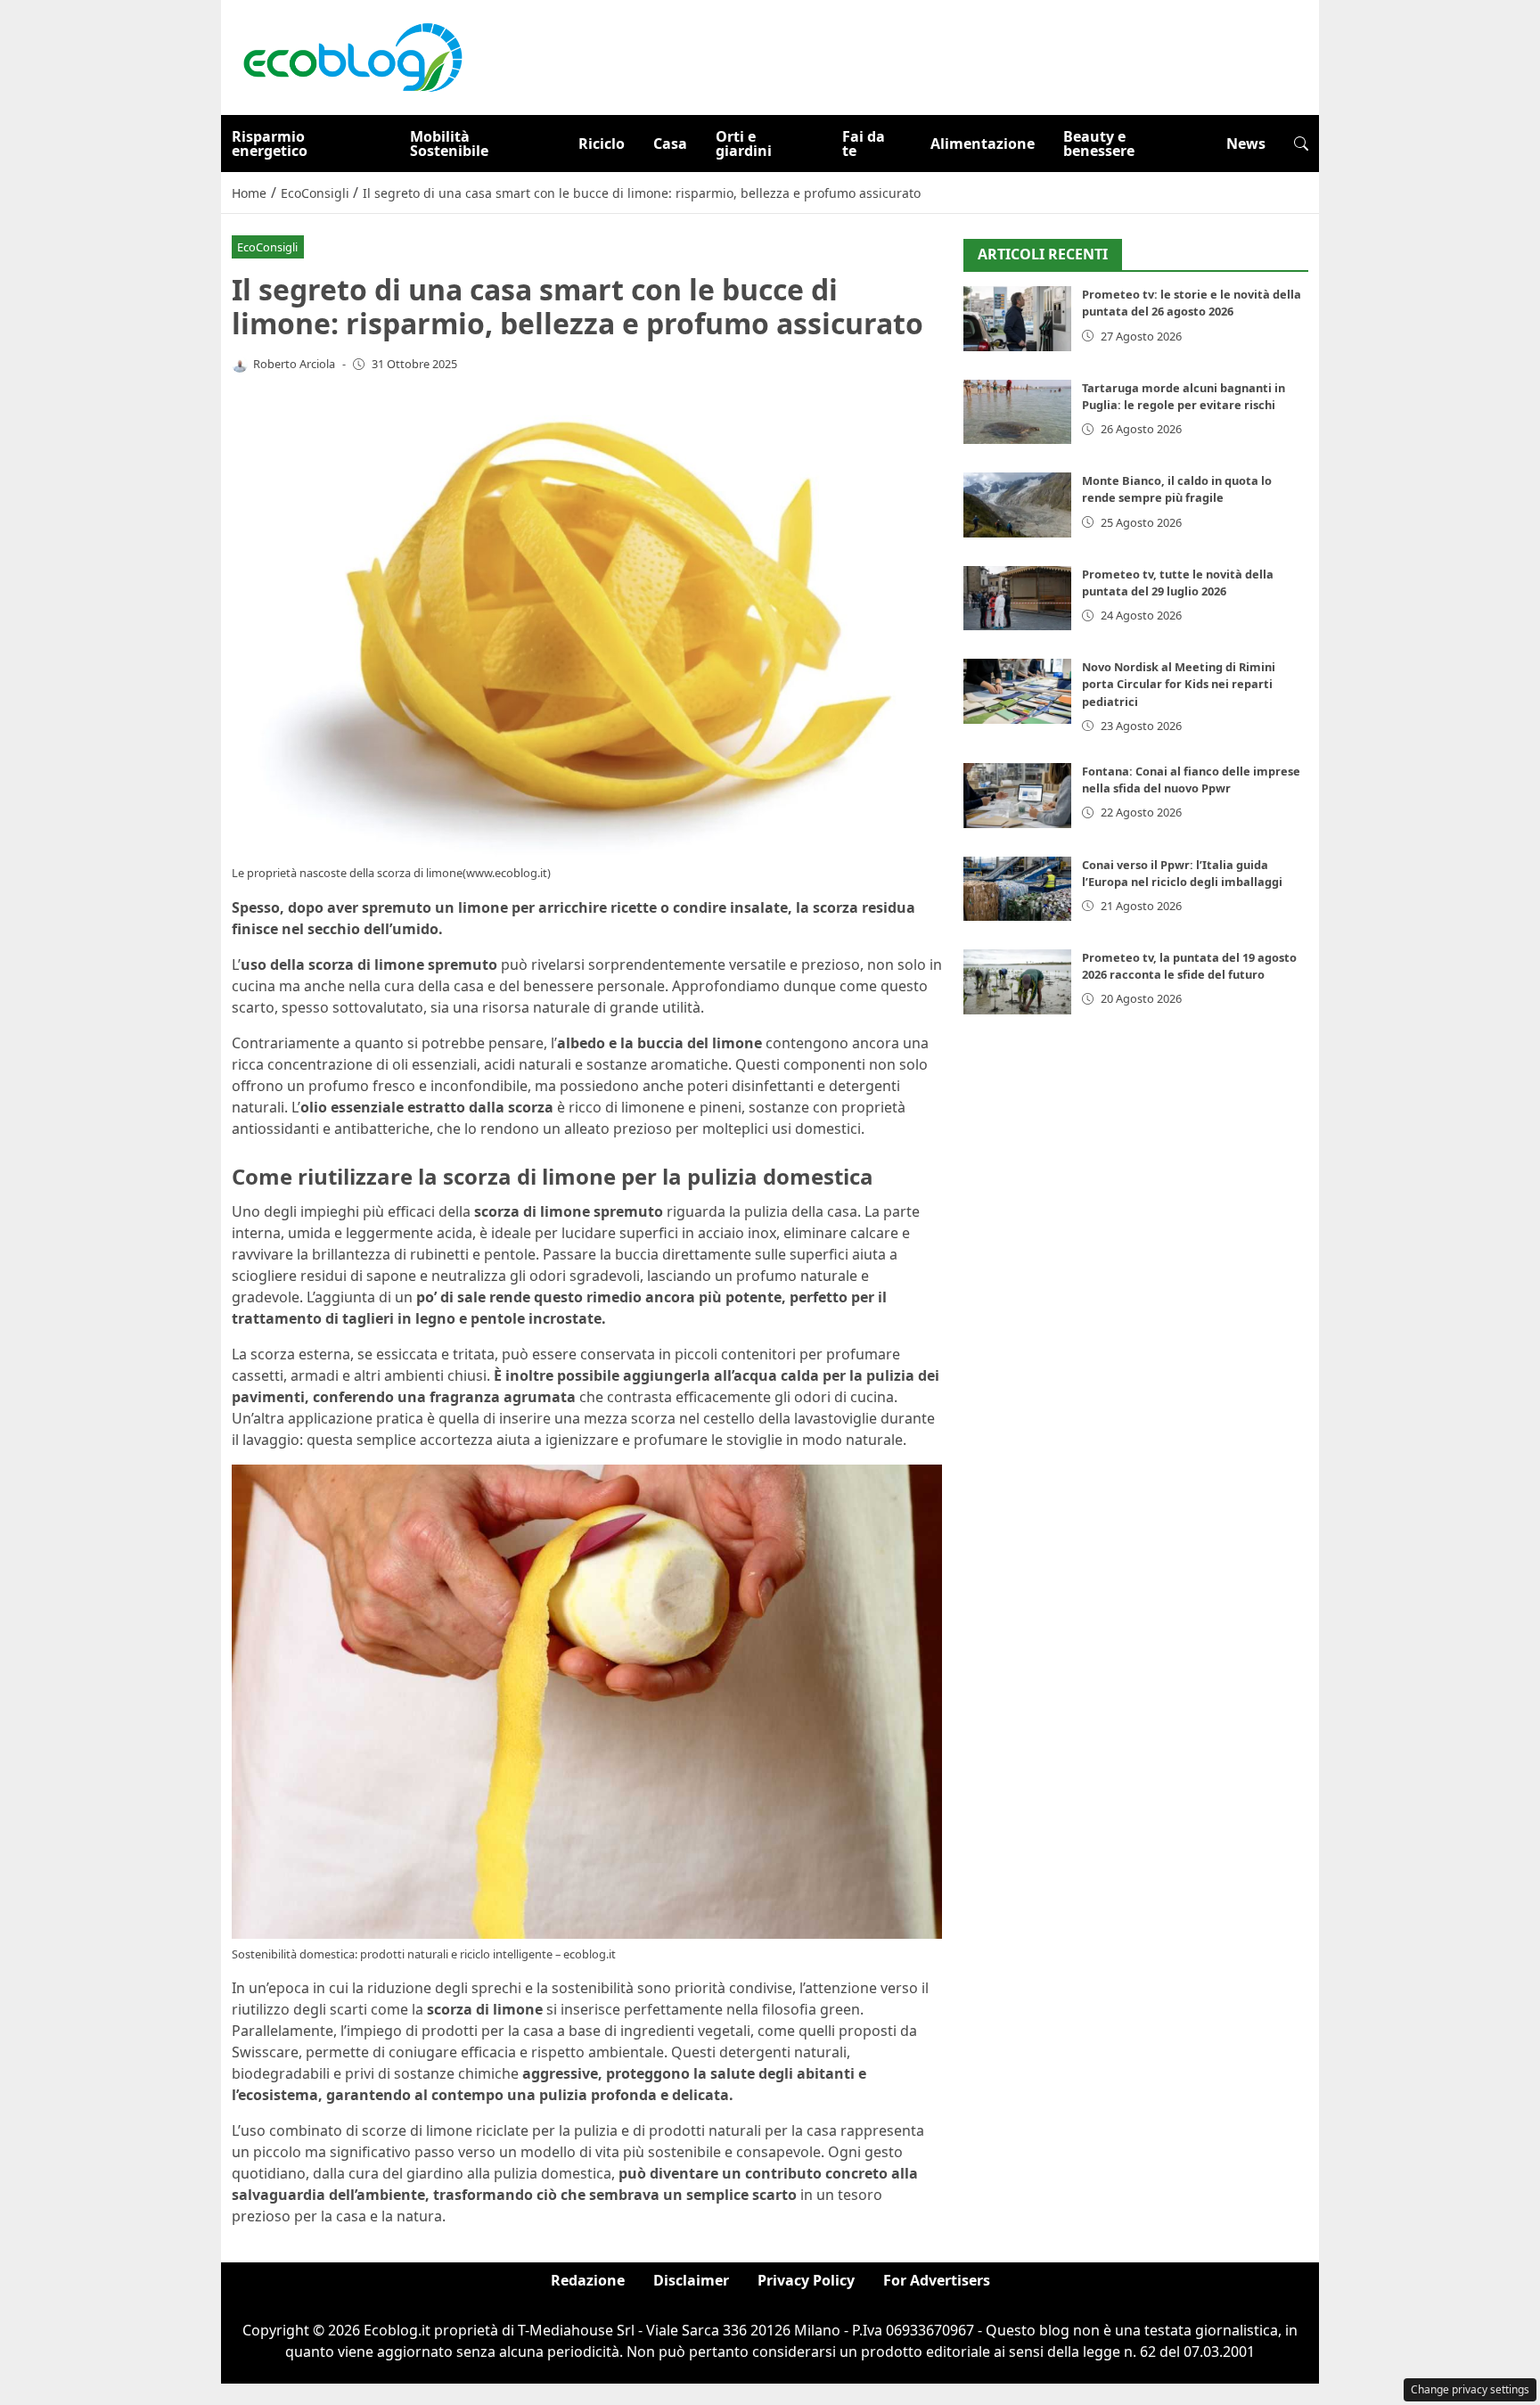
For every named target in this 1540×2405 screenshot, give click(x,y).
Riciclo (602, 144)
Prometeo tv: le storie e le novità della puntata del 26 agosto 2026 (1192, 304)
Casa (670, 144)
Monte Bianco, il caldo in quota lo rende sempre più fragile (1177, 490)
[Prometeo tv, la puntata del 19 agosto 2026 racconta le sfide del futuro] (1017, 982)
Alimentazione (983, 144)
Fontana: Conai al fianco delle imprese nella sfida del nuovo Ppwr (1191, 780)
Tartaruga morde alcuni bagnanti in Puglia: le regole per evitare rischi (1184, 396)
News (1246, 144)
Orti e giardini (744, 144)
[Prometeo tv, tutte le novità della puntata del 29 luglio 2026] (1017, 599)
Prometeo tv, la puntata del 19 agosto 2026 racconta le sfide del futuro (1189, 966)
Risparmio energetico (270, 144)
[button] (1301, 144)
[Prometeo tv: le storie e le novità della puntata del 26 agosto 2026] (1017, 320)
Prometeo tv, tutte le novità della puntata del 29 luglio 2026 (1178, 583)
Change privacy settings (1470, 2389)
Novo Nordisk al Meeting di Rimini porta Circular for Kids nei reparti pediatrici (1179, 685)
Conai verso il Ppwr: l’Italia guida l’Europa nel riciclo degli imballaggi (1182, 873)
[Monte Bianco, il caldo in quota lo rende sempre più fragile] (1017, 506)
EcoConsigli (267, 247)
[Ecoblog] (352, 56)
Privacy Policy (806, 2280)
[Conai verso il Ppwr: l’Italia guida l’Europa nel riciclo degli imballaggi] (1017, 889)
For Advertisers (937, 2280)
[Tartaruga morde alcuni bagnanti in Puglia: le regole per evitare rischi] (1017, 412)
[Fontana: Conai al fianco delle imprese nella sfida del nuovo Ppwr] (1017, 796)
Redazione (588, 2280)
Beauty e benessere (1099, 144)
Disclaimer (691, 2280)
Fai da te (864, 144)
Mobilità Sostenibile (449, 144)
